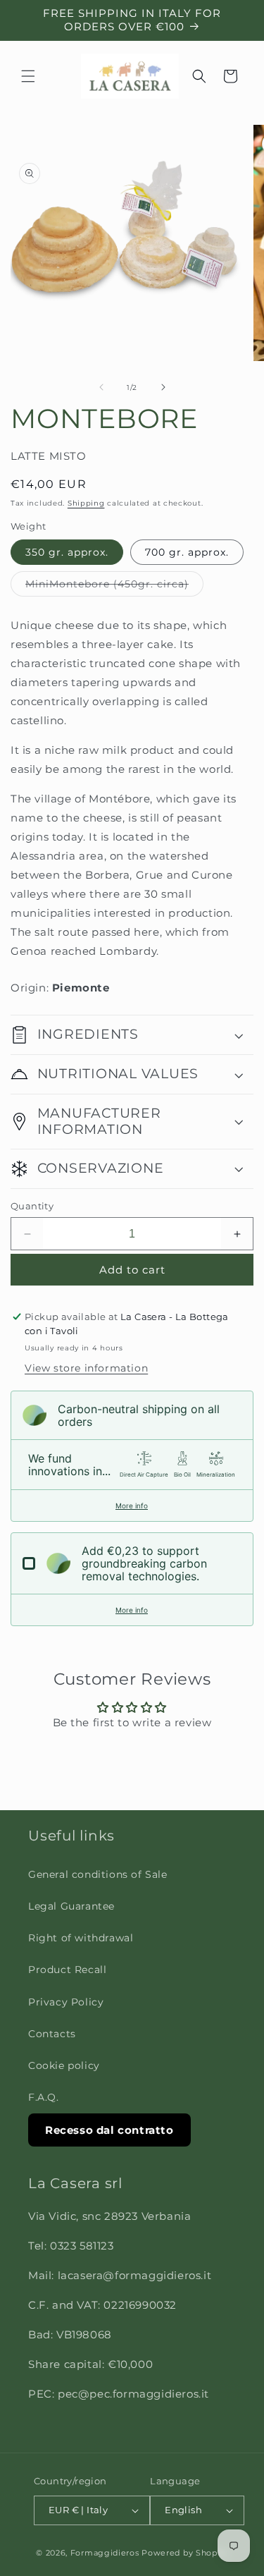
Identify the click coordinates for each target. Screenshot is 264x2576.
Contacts (52, 2034)
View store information (86, 1368)
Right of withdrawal (81, 1938)
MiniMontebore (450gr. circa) (114, 587)
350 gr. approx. (67, 552)
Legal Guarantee (71, 1906)
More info (132, 1506)
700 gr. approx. (187, 552)
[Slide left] (101, 387)
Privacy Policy (66, 2002)
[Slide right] (163, 387)
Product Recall (67, 1970)
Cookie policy (64, 2065)
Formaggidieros (105, 2553)
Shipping (86, 503)
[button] (28, 76)
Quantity (32, 1206)
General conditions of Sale (98, 1874)
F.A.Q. (44, 2097)
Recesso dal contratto (109, 2130)
